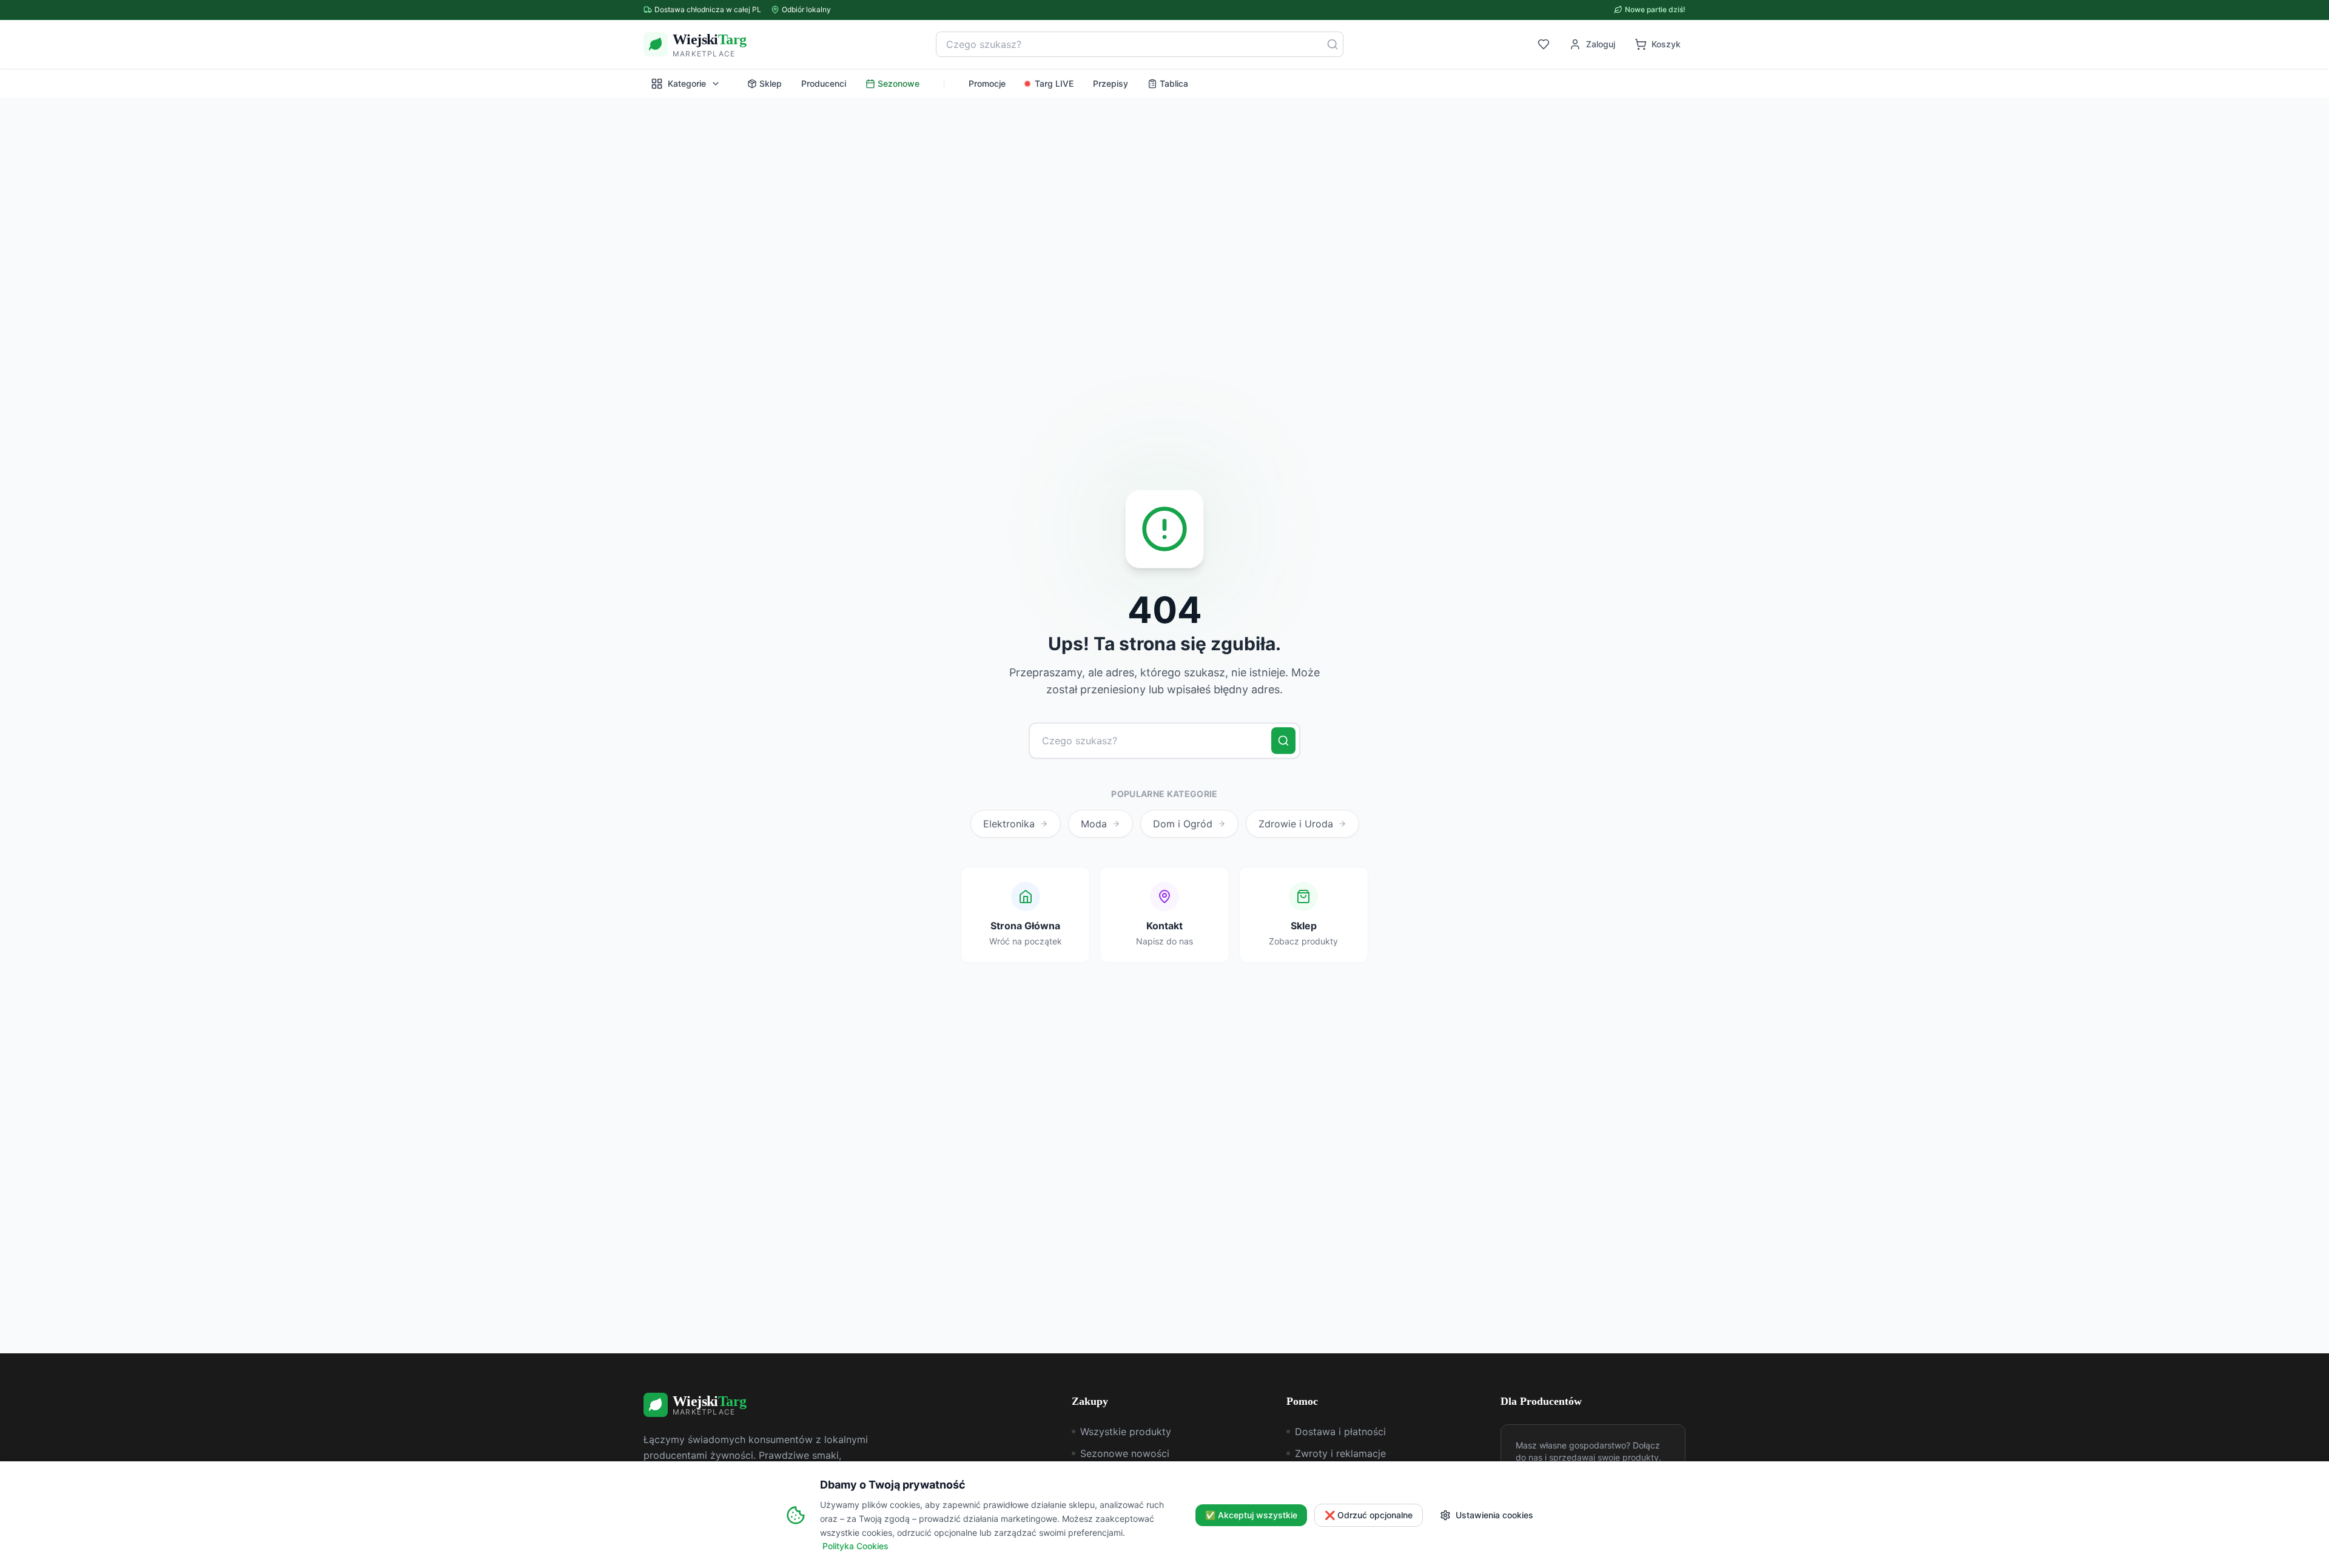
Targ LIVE (1054, 83)
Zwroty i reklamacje (1340, 1453)
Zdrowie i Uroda (1296, 824)
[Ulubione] (1544, 44)
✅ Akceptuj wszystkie (1251, 1515)
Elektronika (1009, 824)
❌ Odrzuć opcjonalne (1369, 1515)
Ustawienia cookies (1494, 1515)
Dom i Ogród (1183, 824)
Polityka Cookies (855, 1546)
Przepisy (1111, 83)
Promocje (987, 83)
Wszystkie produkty (1126, 1432)
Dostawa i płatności (1340, 1432)
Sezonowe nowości (1125, 1453)
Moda (1094, 824)
